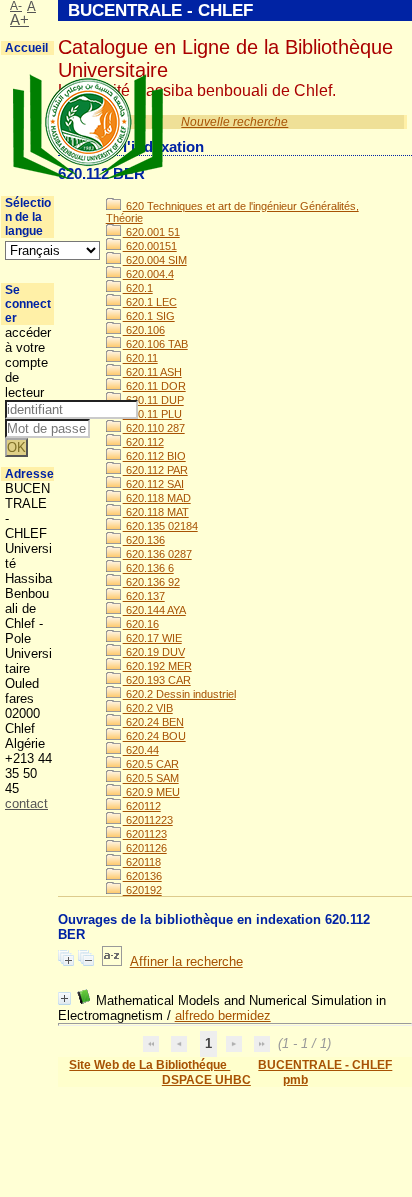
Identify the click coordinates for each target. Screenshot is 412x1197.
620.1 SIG (149, 316)
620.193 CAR (157, 680)
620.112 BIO (154, 456)
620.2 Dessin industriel (179, 694)
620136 (142, 876)
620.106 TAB (155, 344)
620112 (142, 806)
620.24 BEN (153, 722)
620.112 (143, 442)
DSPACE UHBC (206, 1080)
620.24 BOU (154, 736)
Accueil (26, 48)
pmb (295, 1080)
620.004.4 (148, 274)
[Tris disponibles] (112, 961)
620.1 (138, 288)
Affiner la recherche (186, 961)
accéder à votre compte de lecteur (28, 362)
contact (26, 803)
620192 (142, 890)
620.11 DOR (154, 386)
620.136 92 (151, 582)
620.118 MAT (156, 512)
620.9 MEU (151, 792)
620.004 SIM (155, 260)
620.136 (144, 540)
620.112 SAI (153, 484)
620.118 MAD (157, 498)
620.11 (140, 358)
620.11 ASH (152, 372)
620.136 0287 (157, 554)
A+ (19, 20)
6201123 (145, 834)
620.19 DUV (154, 652)
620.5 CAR (151, 764)
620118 (142, 862)
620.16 (141, 624)
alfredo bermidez (223, 1015)
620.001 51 (151, 232)
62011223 (148, 820)
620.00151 (150, 246)
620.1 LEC (150, 302)
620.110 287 (154, 428)
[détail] (64, 998)
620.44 (141, 750)
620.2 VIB (148, 708)
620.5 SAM (151, 778)
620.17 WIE (152, 638)
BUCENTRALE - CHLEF (325, 1065)
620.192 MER (157, 666)
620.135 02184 (160, 526)
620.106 (144, 330)
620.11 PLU (152, 414)
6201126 (145, 848)
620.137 (144, 596)
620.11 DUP (153, 400)
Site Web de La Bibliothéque (149, 1065)
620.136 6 (148, 568)
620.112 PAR (155, 470)
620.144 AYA (154, 610)
